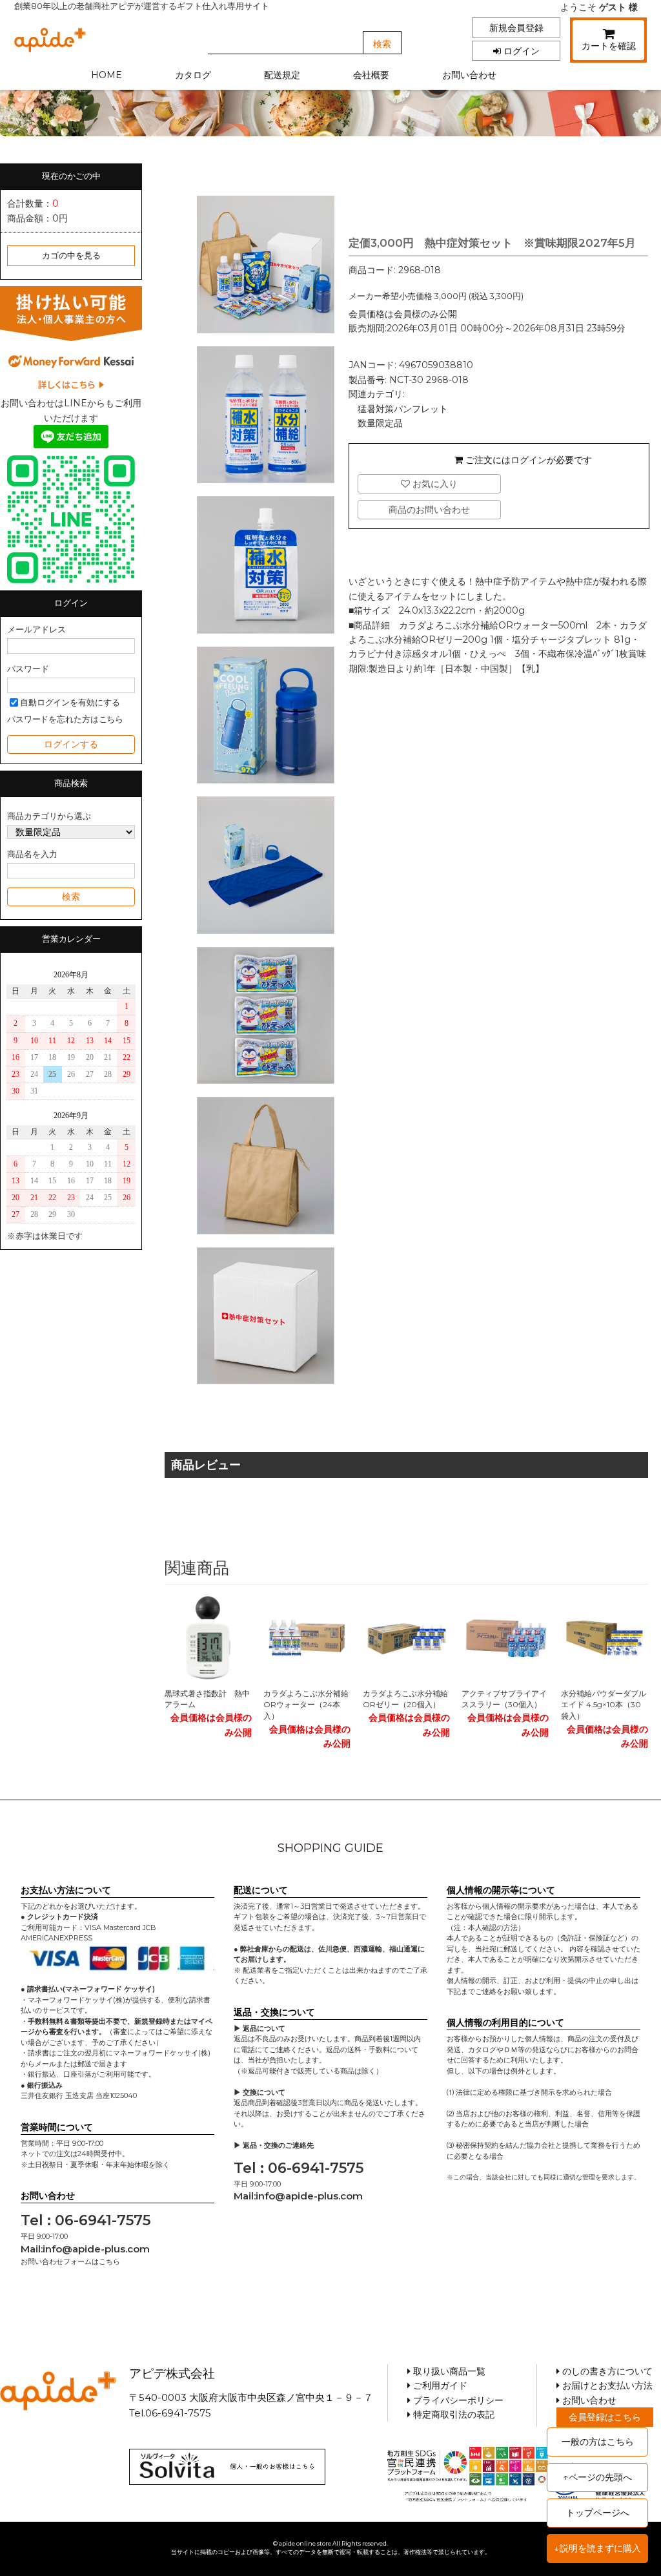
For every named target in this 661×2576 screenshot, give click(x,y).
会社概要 (371, 75)
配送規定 (282, 75)
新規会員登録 (516, 28)
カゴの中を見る (71, 255)
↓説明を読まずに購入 (597, 2548)
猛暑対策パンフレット (403, 409)
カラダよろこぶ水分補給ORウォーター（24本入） (306, 1705)
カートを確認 (609, 46)
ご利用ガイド (439, 2385)
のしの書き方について (606, 2371)
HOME (107, 75)
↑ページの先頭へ (597, 2477)
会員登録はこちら (605, 2417)
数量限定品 (380, 423)
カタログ (193, 75)
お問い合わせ (469, 75)
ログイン (520, 51)
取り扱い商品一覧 (448, 2371)
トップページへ (598, 2513)
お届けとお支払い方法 (606, 2385)
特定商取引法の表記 (453, 2415)
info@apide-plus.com (96, 2249)
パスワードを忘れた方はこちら (65, 719)
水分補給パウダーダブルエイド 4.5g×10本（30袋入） (604, 1705)
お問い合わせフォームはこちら (70, 2261)
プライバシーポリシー (457, 2400)
